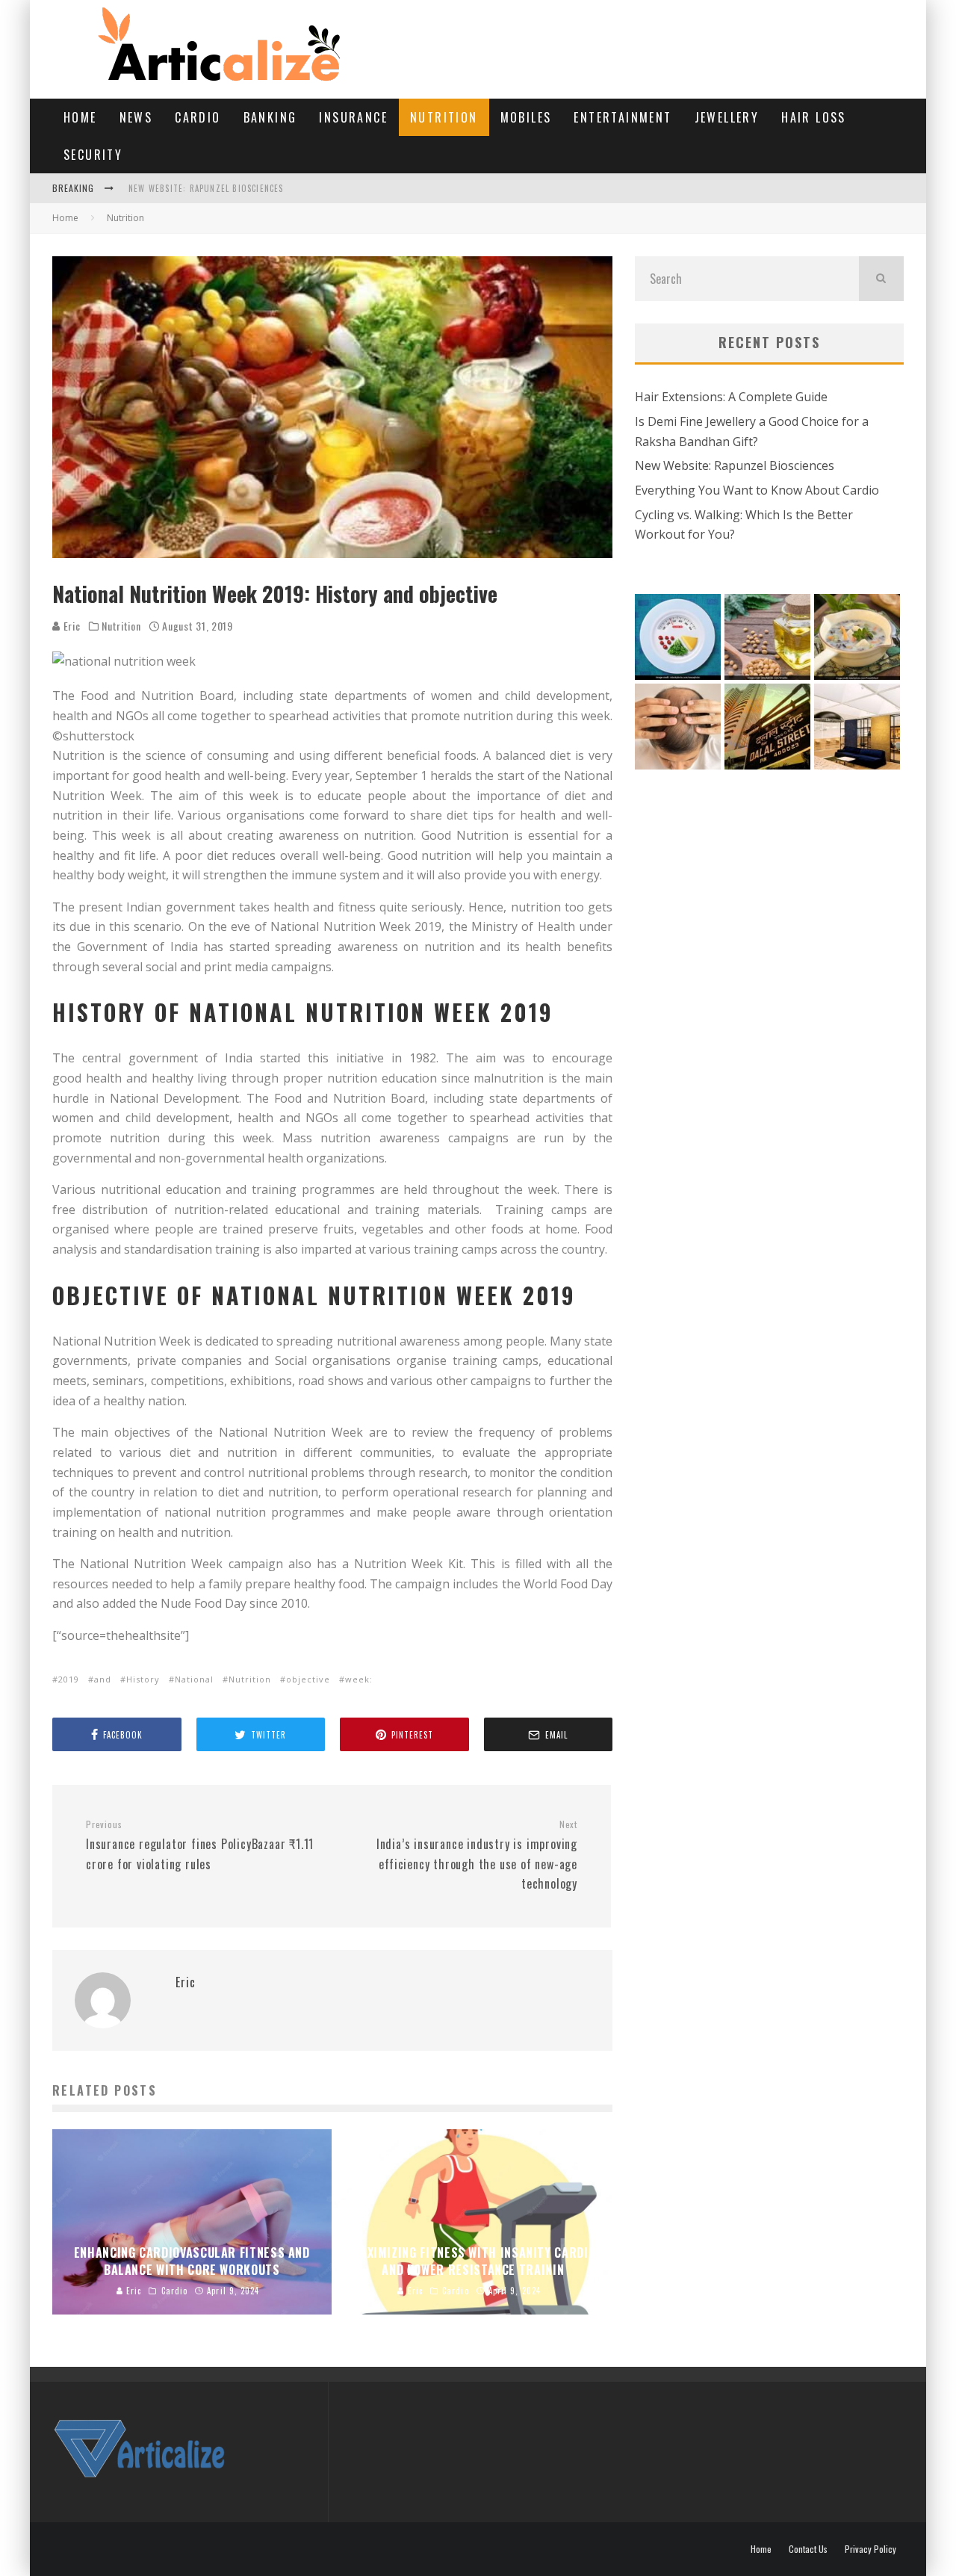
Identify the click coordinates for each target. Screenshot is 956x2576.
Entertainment (623, 117)
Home (80, 117)
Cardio (198, 117)
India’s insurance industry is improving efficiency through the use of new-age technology (477, 1855)
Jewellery (727, 117)
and (103, 1679)
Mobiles (526, 117)
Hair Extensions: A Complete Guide (731, 397)
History (143, 1679)
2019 (69, 1679)
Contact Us (808, 2549)
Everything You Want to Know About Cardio (757, 490)
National (194, 1679)
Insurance (353, 117)
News (136, 117)
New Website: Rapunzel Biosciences (206, 188)
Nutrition (444, 117)
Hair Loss (814, 117)
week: (359, 1679)
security (93, 155)
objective (308, 1679)
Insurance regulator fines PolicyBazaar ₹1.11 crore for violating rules (200, 1845)
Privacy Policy (870, 2549)
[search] (881, 279)
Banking (270, 117)
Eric (71, 626)
